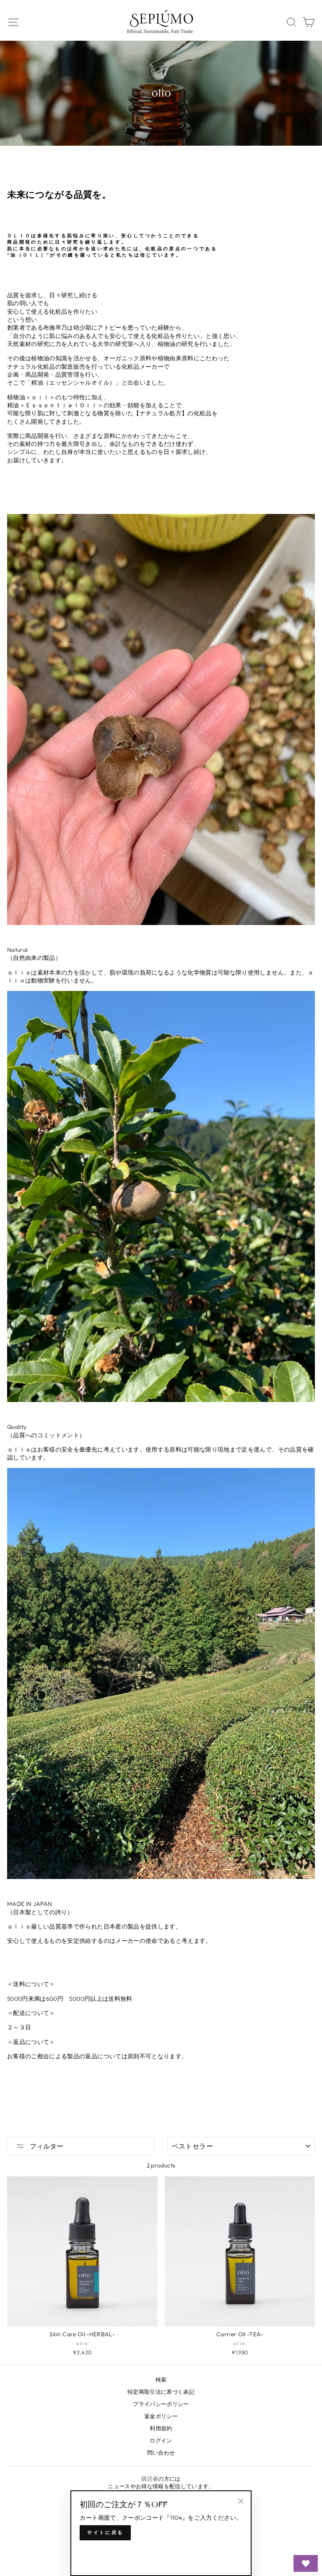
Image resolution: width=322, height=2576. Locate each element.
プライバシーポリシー (161, 2404)
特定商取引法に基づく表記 (161, 2392)
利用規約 (161, 2428)
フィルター (46, 2146)
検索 (161, 2379)
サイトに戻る (105, 2532)
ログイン (161, 2440)
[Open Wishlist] (306, 2563)
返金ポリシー (161, 2416)
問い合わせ (161, 2453)
